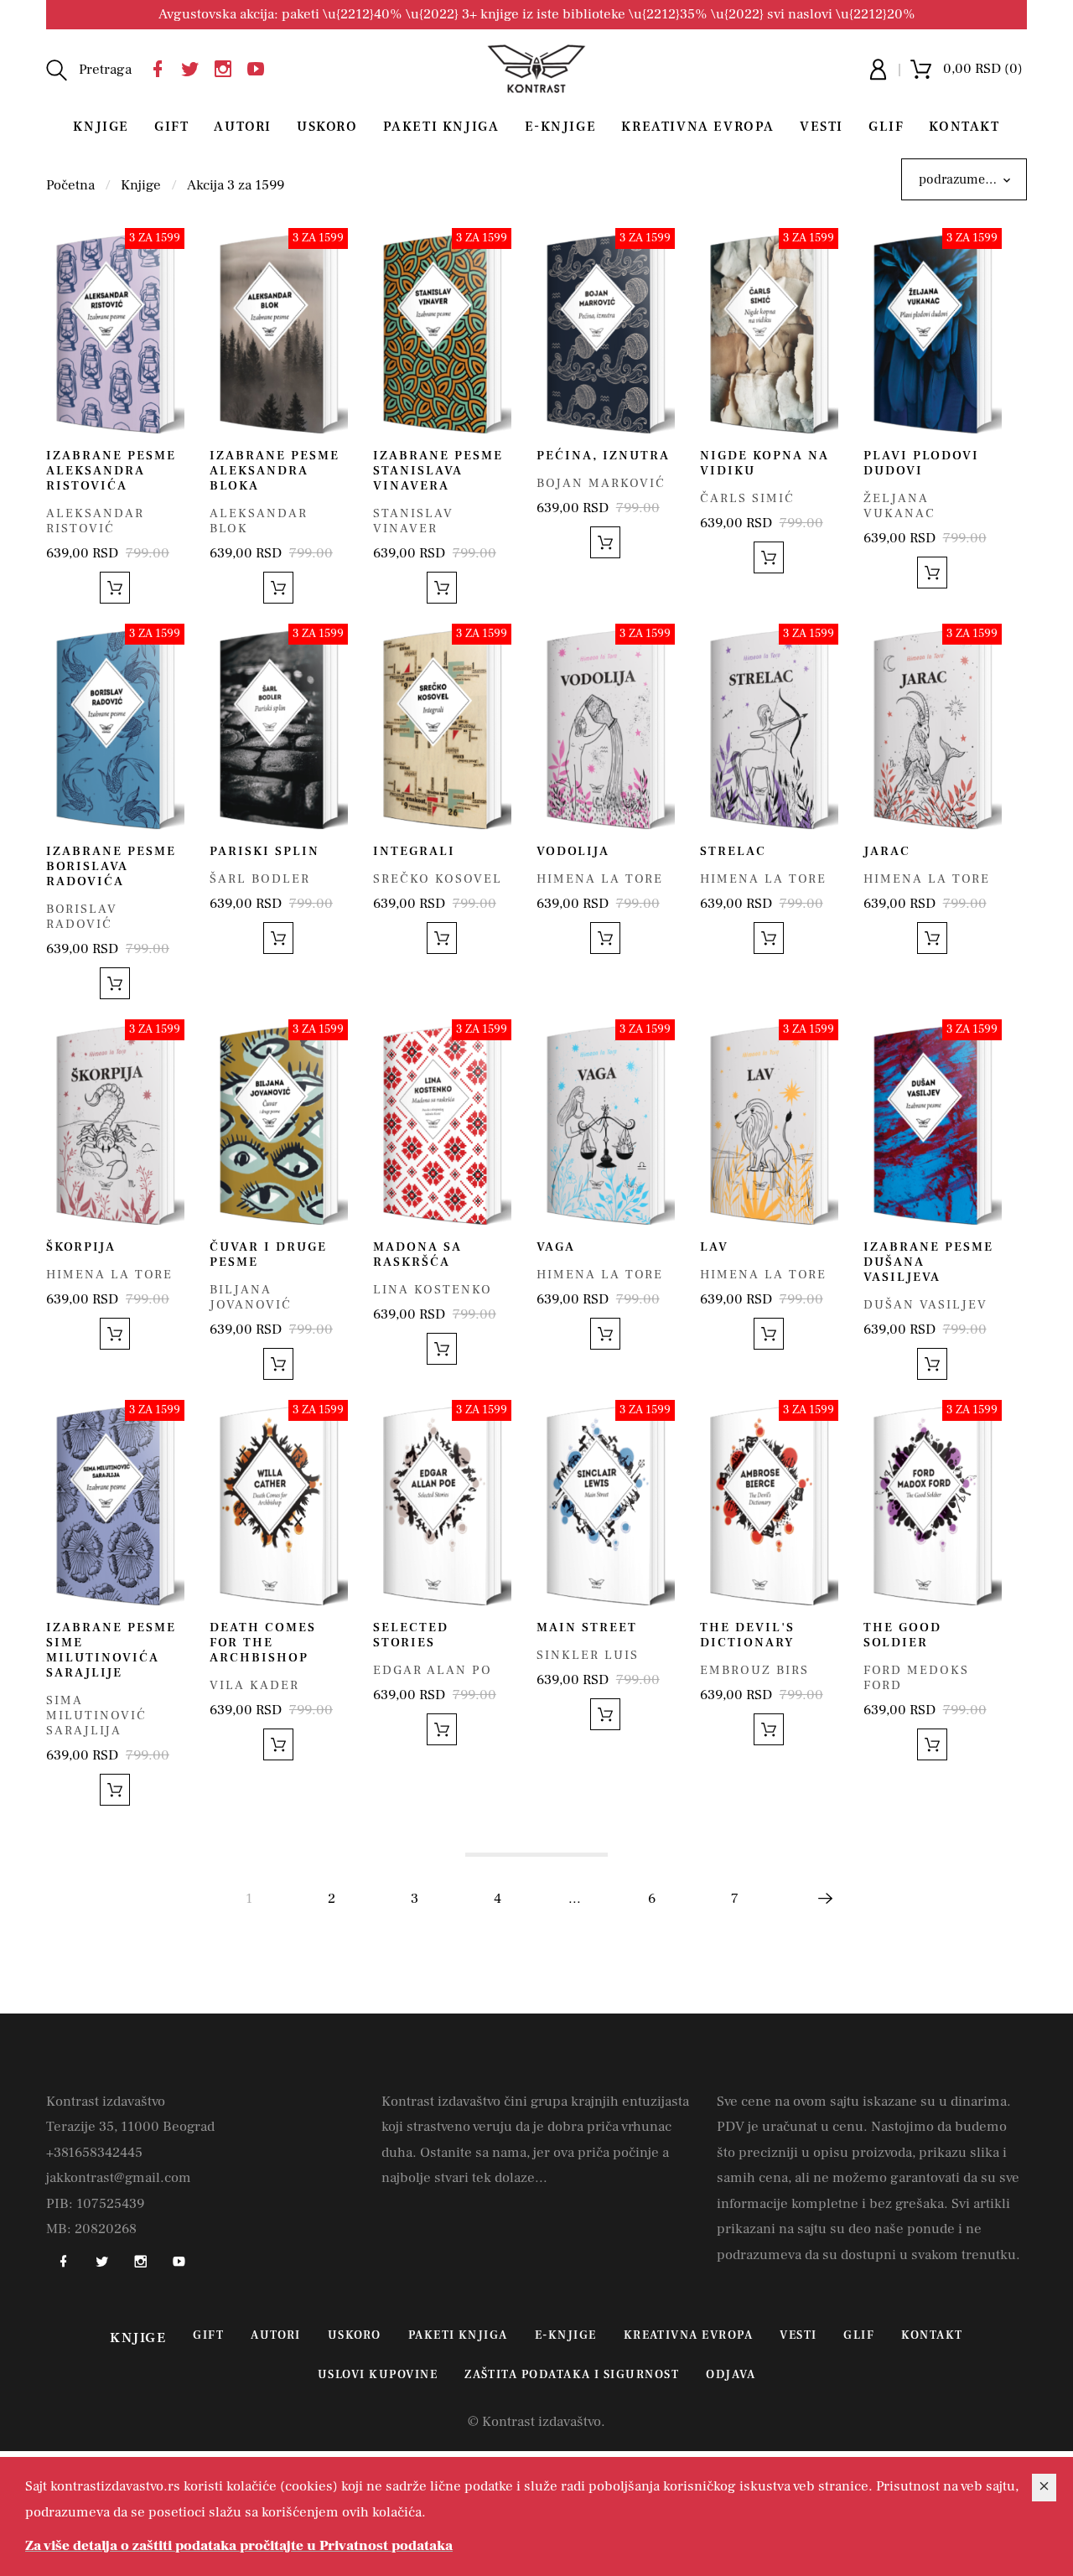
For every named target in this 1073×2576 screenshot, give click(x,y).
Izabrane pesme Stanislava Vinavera (438, 471)
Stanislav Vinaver (413, 521)
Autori (243, 127)
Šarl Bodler (260, 879)
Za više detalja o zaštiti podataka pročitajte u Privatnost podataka (239, 2546)
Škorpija (81, 1247)
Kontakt (964, 127)
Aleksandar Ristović (95, 521)
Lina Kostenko (433, 1290)
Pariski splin (264, 851)
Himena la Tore (600, 879)
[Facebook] (162, 67)
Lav (714, 1247)
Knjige (101, 127)
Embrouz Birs (754, 1670)
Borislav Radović (82, 917)
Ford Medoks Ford (916, 1678)
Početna (70, 185)
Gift (171, 127)
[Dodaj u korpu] (115, 588)
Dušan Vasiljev (925, 1305)
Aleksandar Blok (259, 521)
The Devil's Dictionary (747, 1635)
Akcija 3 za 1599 (236, 185)
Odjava (731, 2375)
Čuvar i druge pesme (268, 1254)
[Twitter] (194, 67)
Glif (886, 127)
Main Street (587, 1627)
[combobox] (964, 179)
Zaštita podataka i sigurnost (572, 2375)
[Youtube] (260, 67)
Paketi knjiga (441, 127)
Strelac (733, 851)
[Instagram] (227, 67)
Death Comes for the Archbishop (263, 1643)
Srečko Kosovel (438, 879)
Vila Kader (254, 1685)
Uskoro (327, 127)
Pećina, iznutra (603, 456)
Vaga (556, 1247)
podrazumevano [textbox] (966, 179)
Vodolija (573, 851)
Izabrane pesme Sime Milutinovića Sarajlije (111, 1650)
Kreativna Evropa (698, 127)
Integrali (414, 851)
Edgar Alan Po (433, 1670)
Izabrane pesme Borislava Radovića (111, 866)
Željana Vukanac (899, 506)
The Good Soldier (902, 1635)
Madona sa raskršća (417, 1254)
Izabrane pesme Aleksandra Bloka (275, 471)
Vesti (822, 127)
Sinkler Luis (588, 1655)
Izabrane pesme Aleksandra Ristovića (111, 471)
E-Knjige (561, 127)
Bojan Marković (601, 483)
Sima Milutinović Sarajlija (96, 1716)
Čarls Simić (747, 498)
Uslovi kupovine (378, 2375)
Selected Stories (411, 1635)
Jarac (887, 851)
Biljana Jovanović (251, 1297)
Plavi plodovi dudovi (921, 463)
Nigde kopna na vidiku (765, 463)
